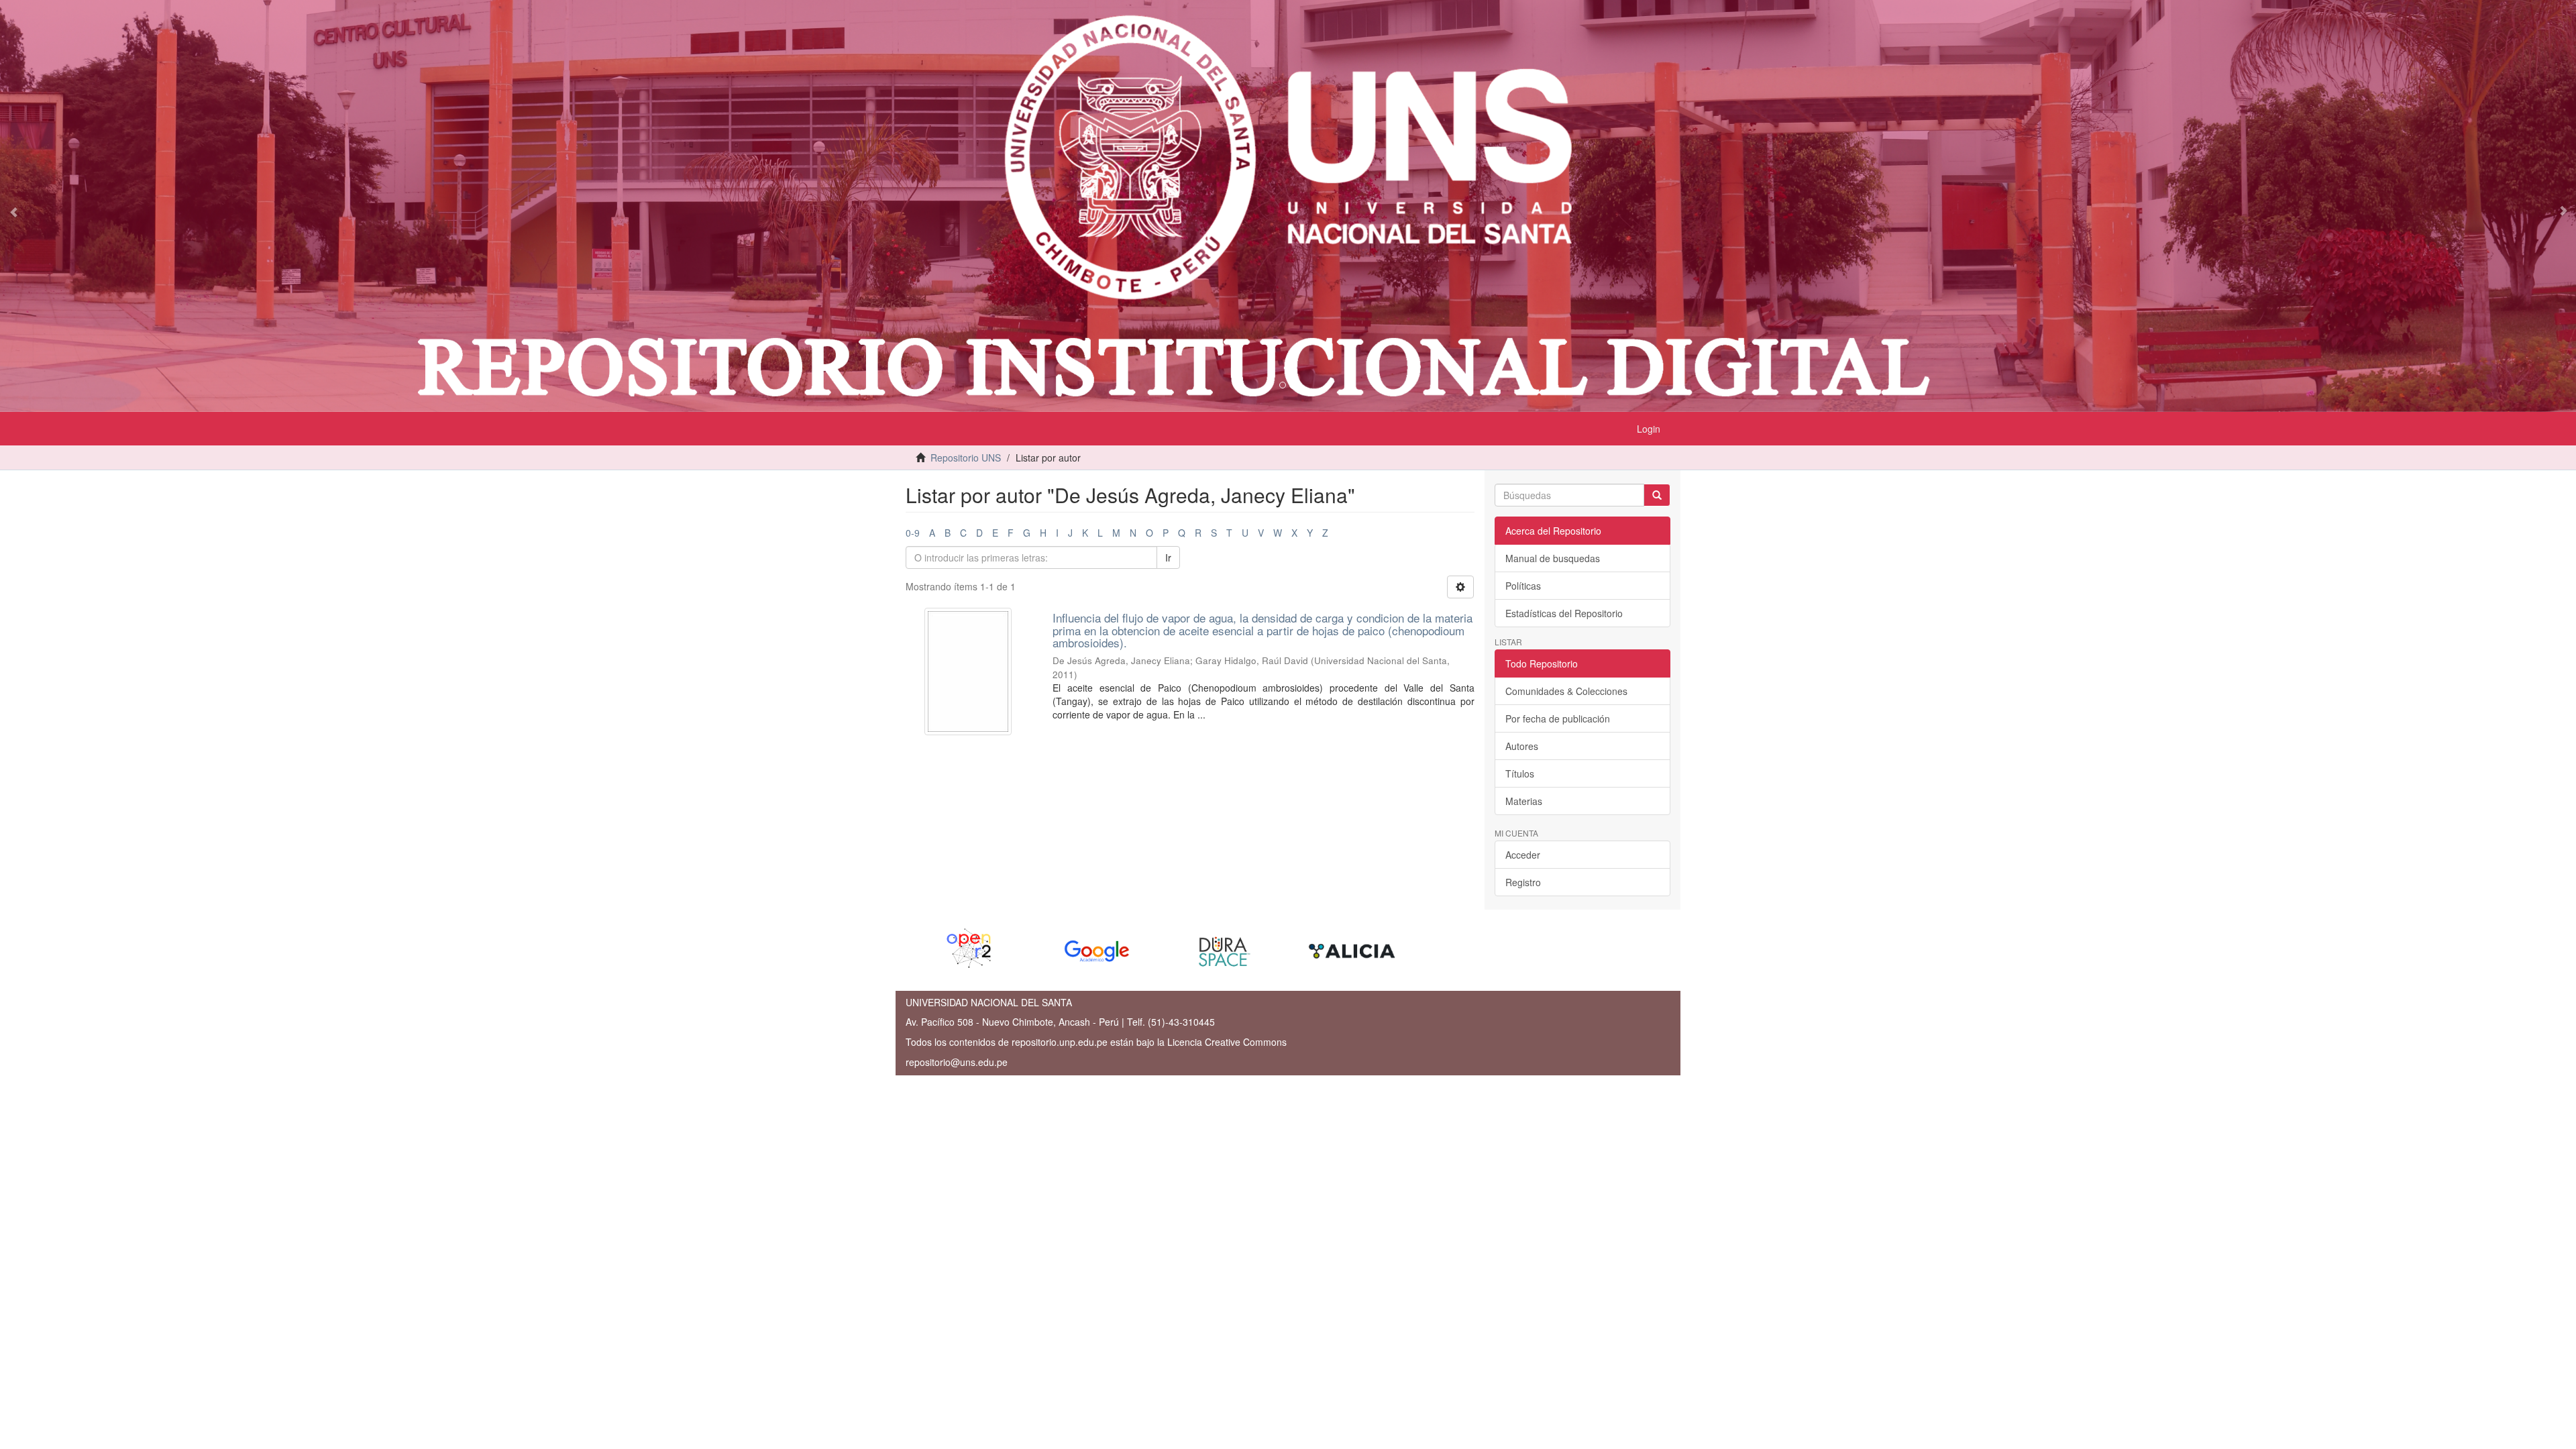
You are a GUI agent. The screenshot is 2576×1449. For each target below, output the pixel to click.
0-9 (913, 533)
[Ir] (1657, 495)
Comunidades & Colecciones (1566, 691)
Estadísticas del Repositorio (1564, 613)
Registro (1523, 882)
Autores (1522, 746)
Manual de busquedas (1553, 558)
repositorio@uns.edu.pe (957, 1062)
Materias (1524, 801)
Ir (1168, 557)
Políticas (1523, 586)
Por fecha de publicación (1558, 718)
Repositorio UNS (966, 458)
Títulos (1520, 773)
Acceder (1523, 855)
